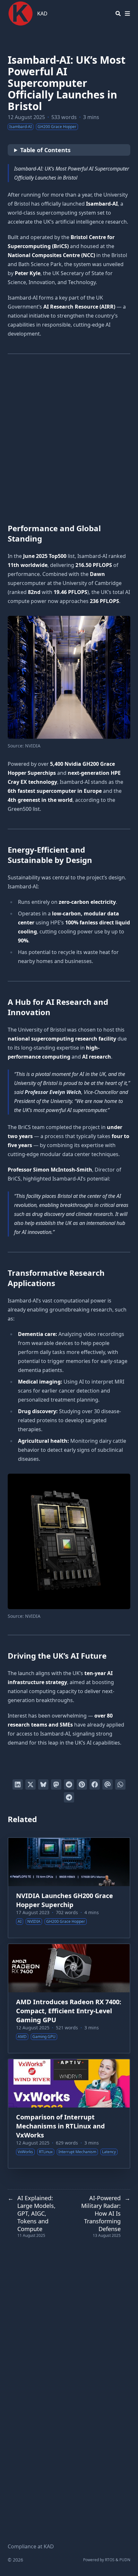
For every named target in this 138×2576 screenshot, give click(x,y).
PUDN (125, 2560)
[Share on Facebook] (95, 1784)
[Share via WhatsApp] (120, 1784)
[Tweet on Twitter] (30, 1784)
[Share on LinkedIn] (18, 1784)
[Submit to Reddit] (69, 1784)
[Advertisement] (69, 439)
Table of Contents (45, 150)
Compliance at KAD (31, 2546)
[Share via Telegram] (69, 1797)
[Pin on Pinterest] (82, 1784)
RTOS (110, 2560)
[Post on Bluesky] (43, 1784)
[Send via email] (108, 1784)
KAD (42, 14)
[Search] (118, 14)
